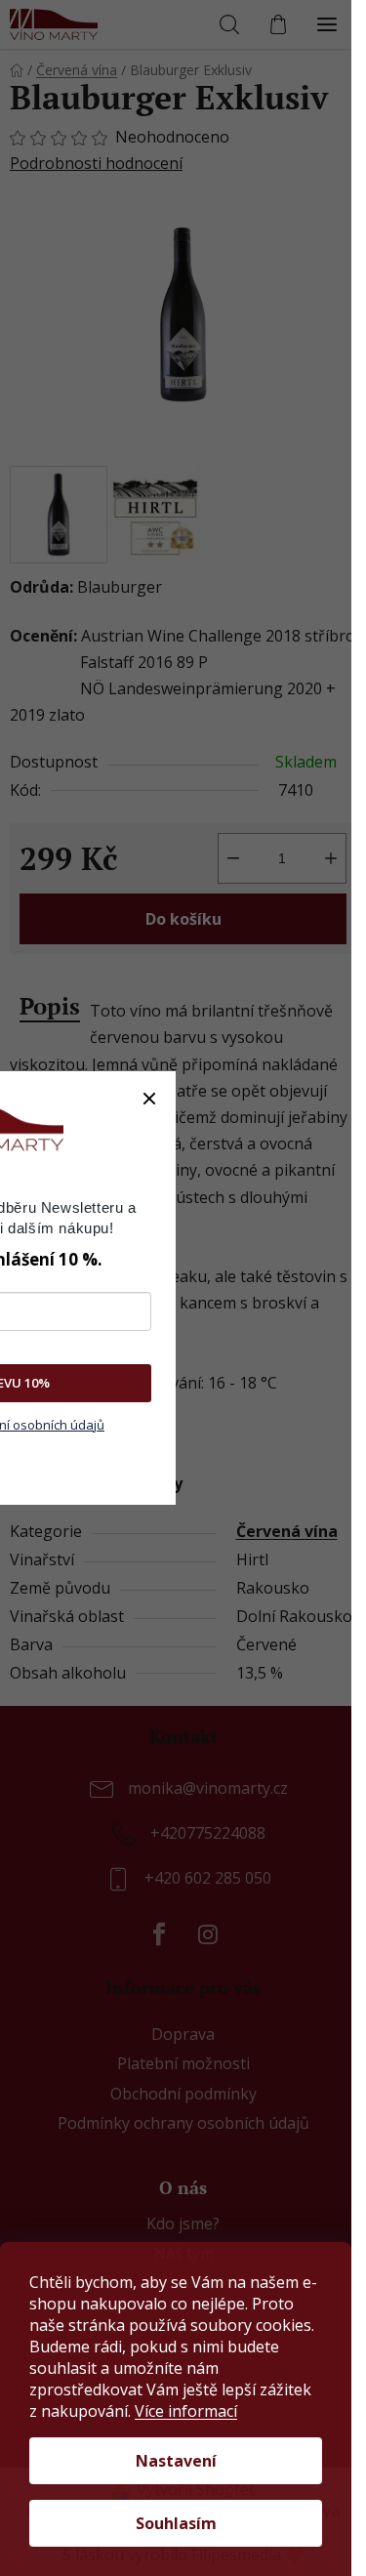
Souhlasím (176, 2523)
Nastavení (176, 2461)
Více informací (186, 2411)
